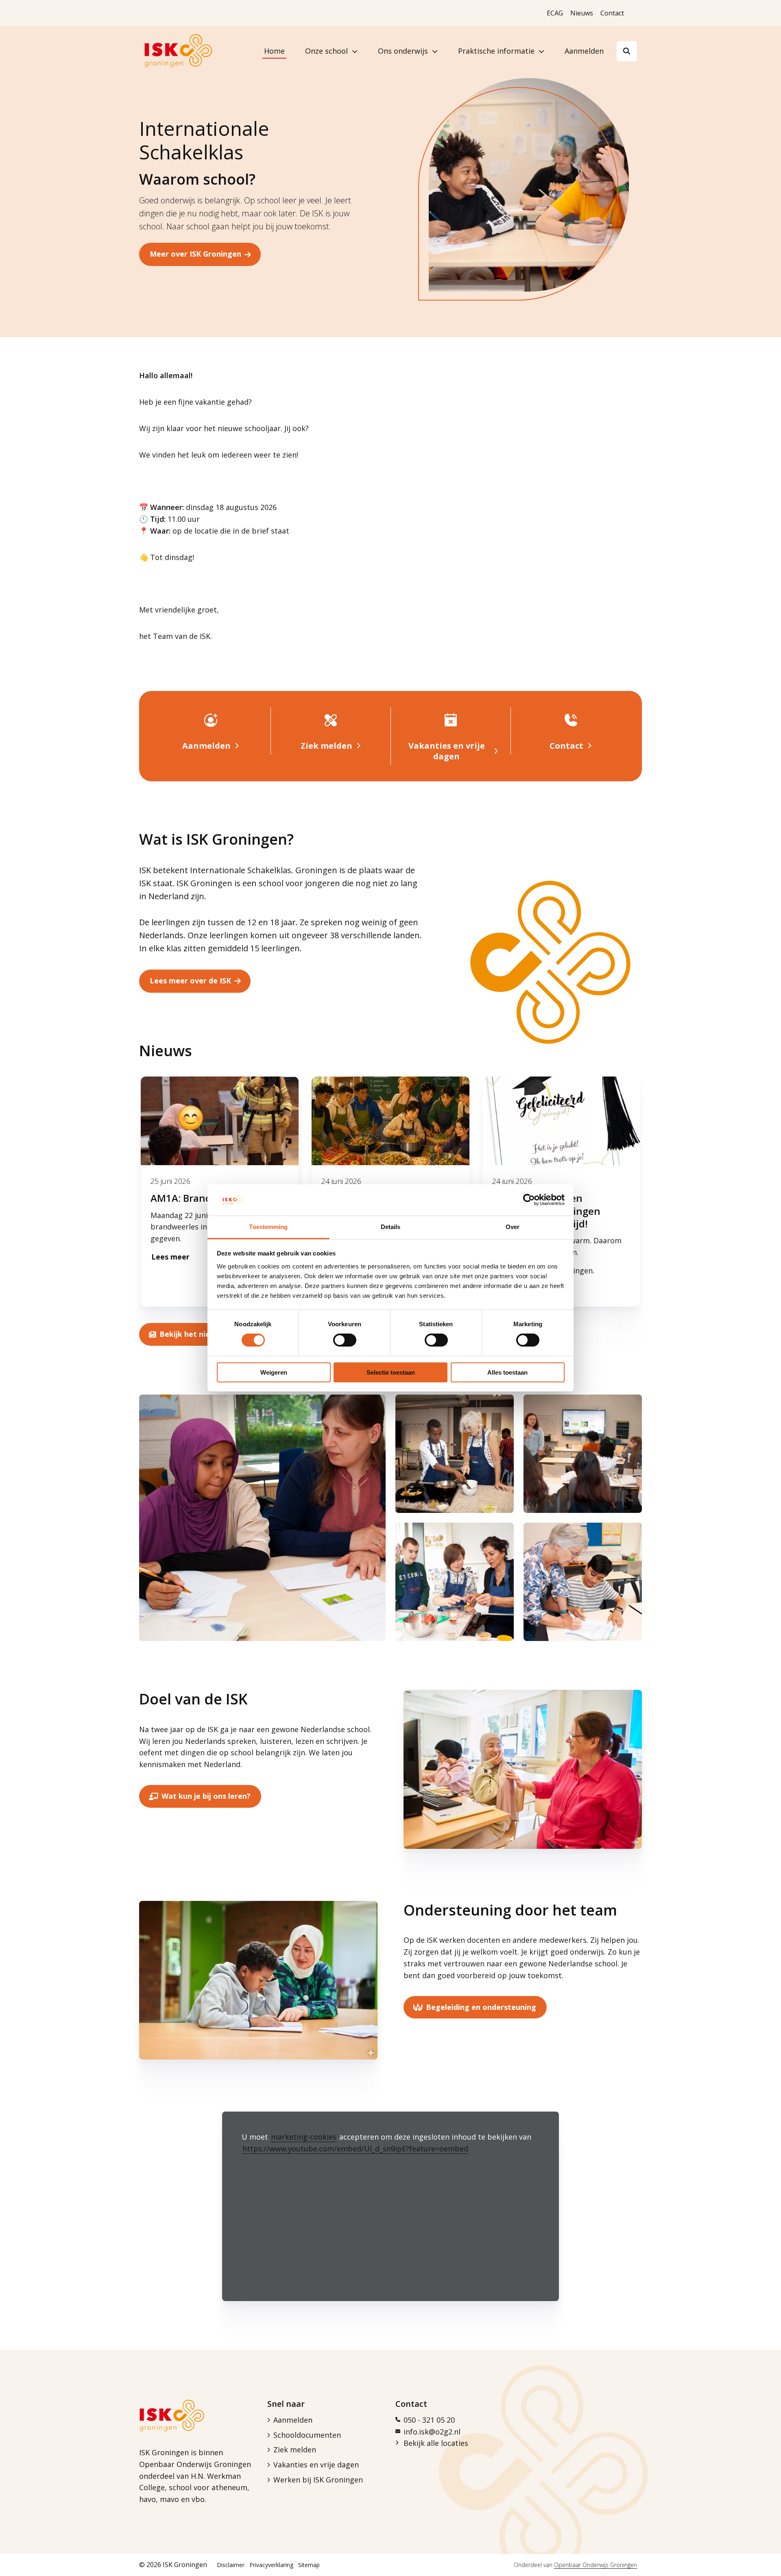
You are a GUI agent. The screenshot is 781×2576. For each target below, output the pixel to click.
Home (274, 51)
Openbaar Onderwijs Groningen (596, 2565)
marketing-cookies (304, 2137)
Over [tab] (513, 1227)
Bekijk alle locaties (436, 2443)
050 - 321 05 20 (429, 2420)
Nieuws (582, 13)
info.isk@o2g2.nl (432, 2432)
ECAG (555, 13)
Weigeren (274, 1372)
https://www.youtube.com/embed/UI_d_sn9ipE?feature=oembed (355, 2149)
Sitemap (309, 2565)
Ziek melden (295, 2450)
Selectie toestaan (391, 1372)
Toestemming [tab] (268, 1227)
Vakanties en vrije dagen (316, 2465)
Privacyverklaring (271, 2565)
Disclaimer (231, 2565)
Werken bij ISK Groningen (318, 2480)
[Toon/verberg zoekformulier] (627, 51)
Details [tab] (391, 1227)
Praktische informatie (496, 51)
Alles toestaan (507, 1372)
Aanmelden (584, 51)
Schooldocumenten (307, 2435)
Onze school (326, 51)
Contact (612, 13)
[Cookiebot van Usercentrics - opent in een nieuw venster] (529, 1200)
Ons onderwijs (403, 51)
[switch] (345, 1340)
